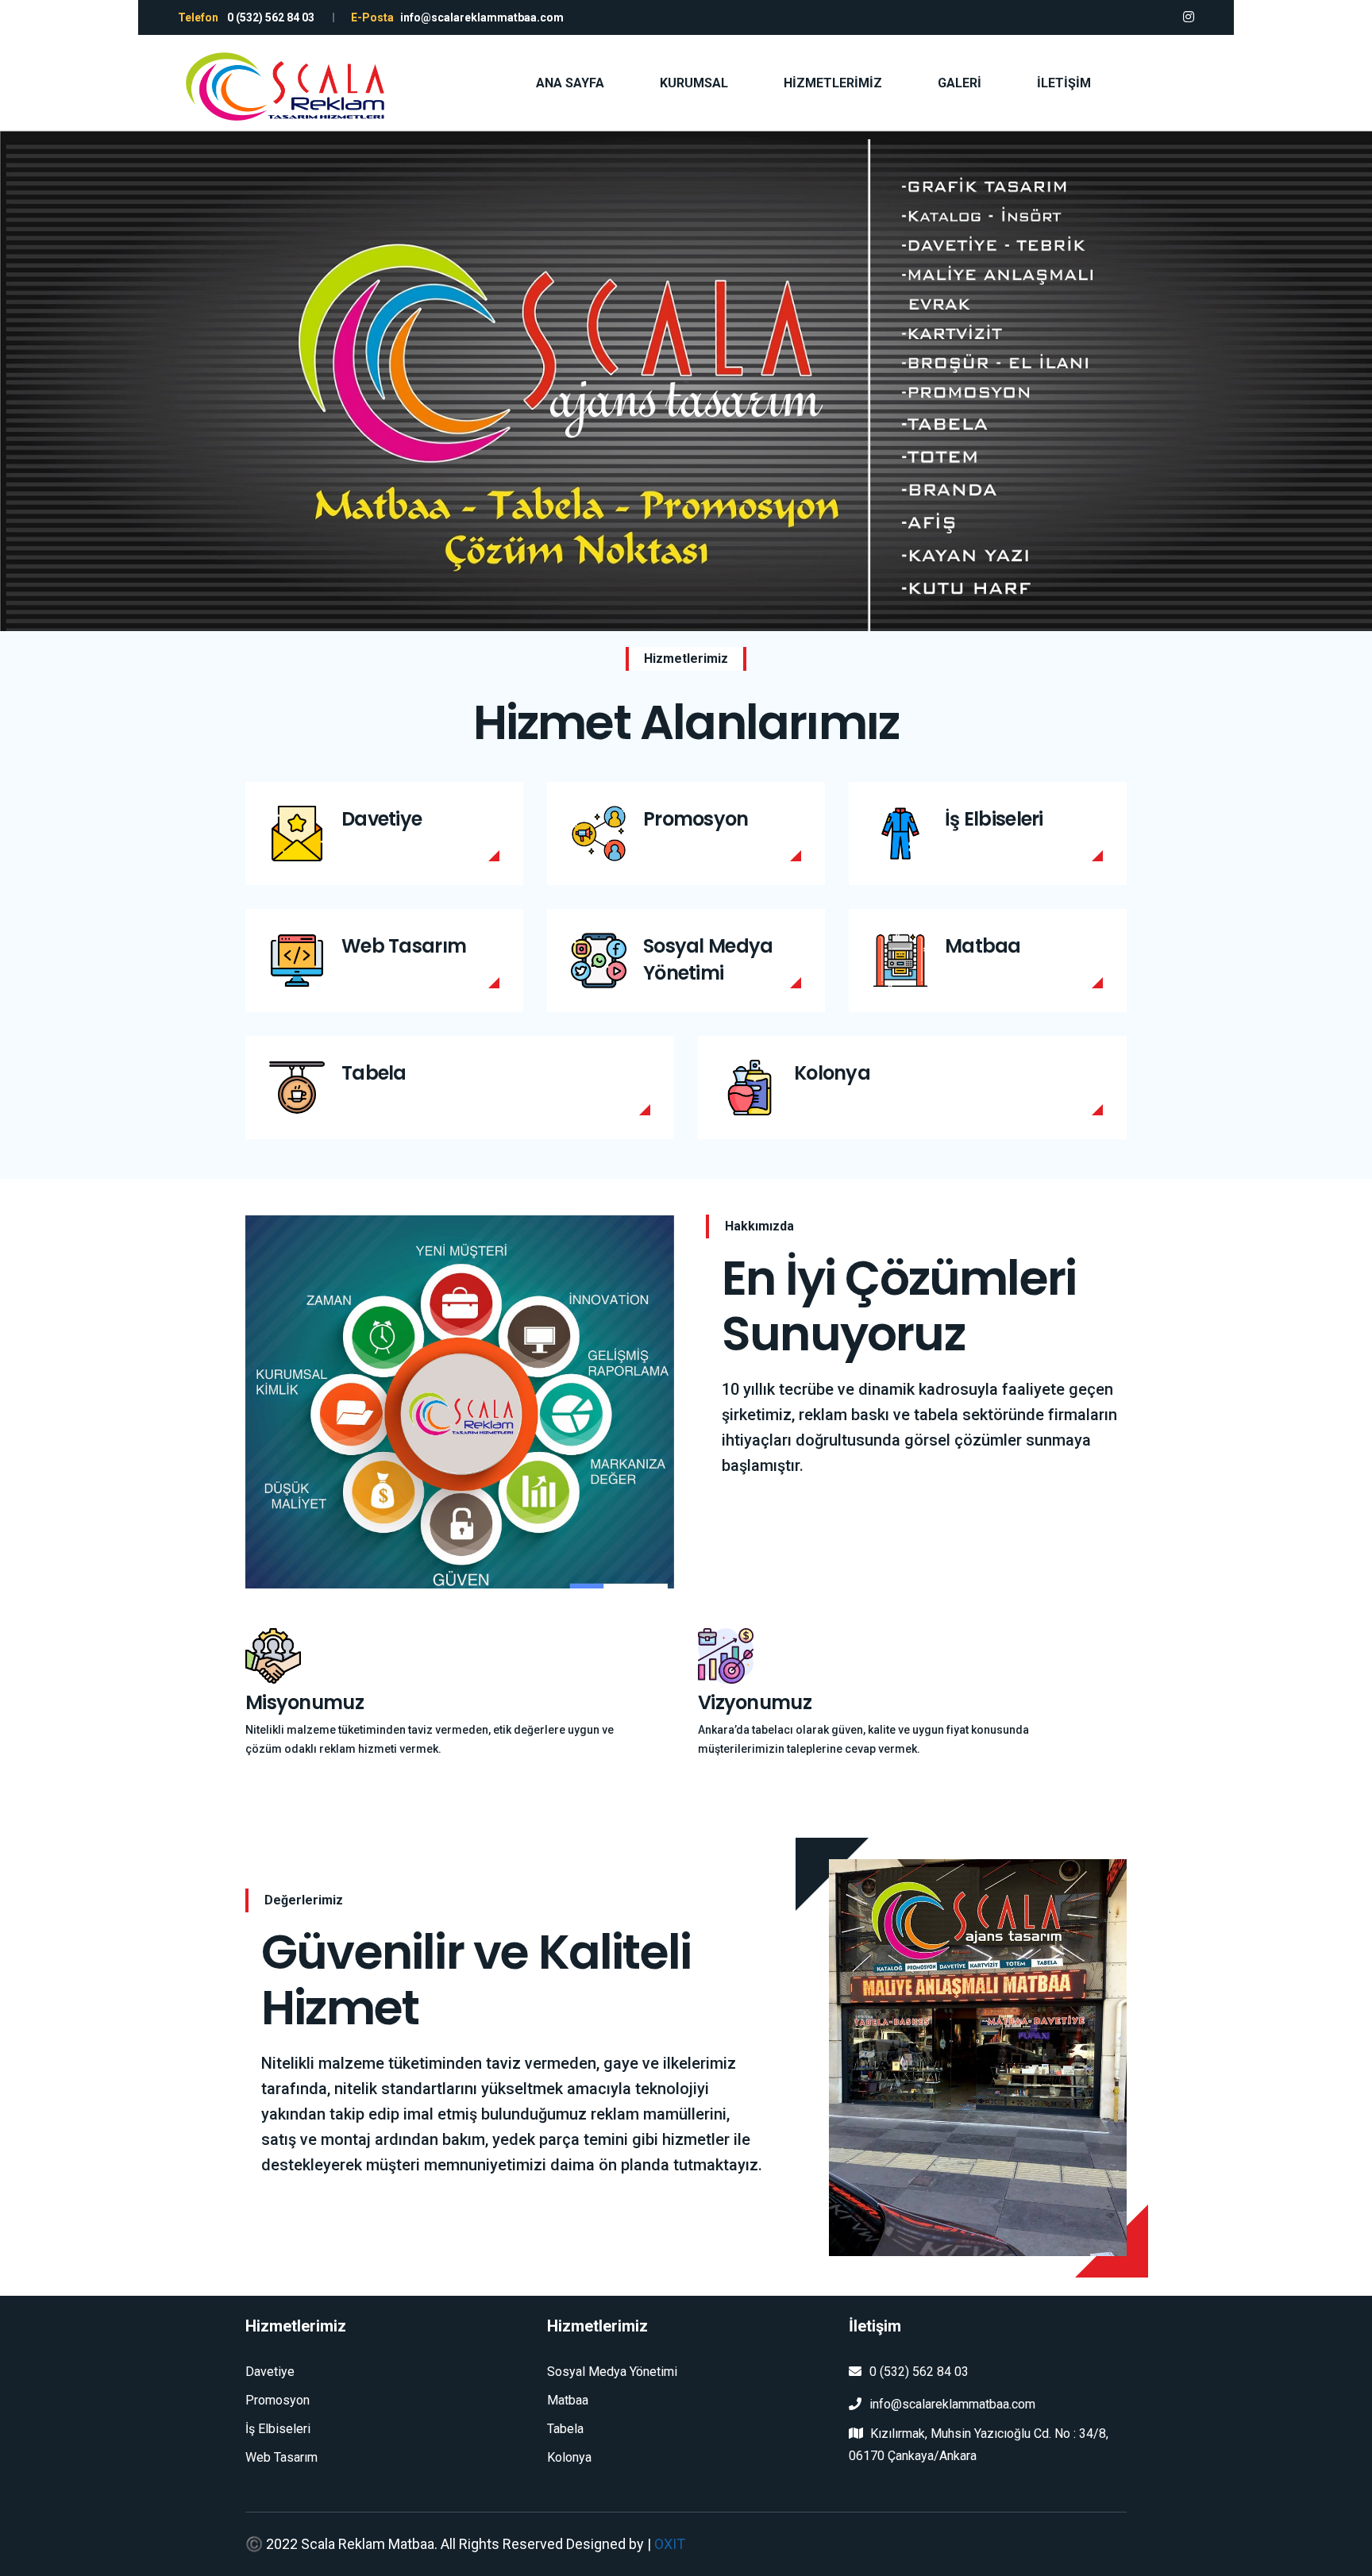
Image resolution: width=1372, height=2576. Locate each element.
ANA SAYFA (570, 83)
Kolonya (832, 1073)
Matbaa (983, 946)
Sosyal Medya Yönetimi (708, 959)
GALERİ (960, 83)
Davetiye (382, 819)
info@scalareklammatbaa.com (952, 2404)
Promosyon (696, 819)
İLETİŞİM (1064, 83)
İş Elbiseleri (994, 819)
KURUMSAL (694, 83)
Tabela (374, 1073)
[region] (686, 381)
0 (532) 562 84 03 (919, 2372)
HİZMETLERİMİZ (833, 83)
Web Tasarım (404, 946)
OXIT (670, 2544)
